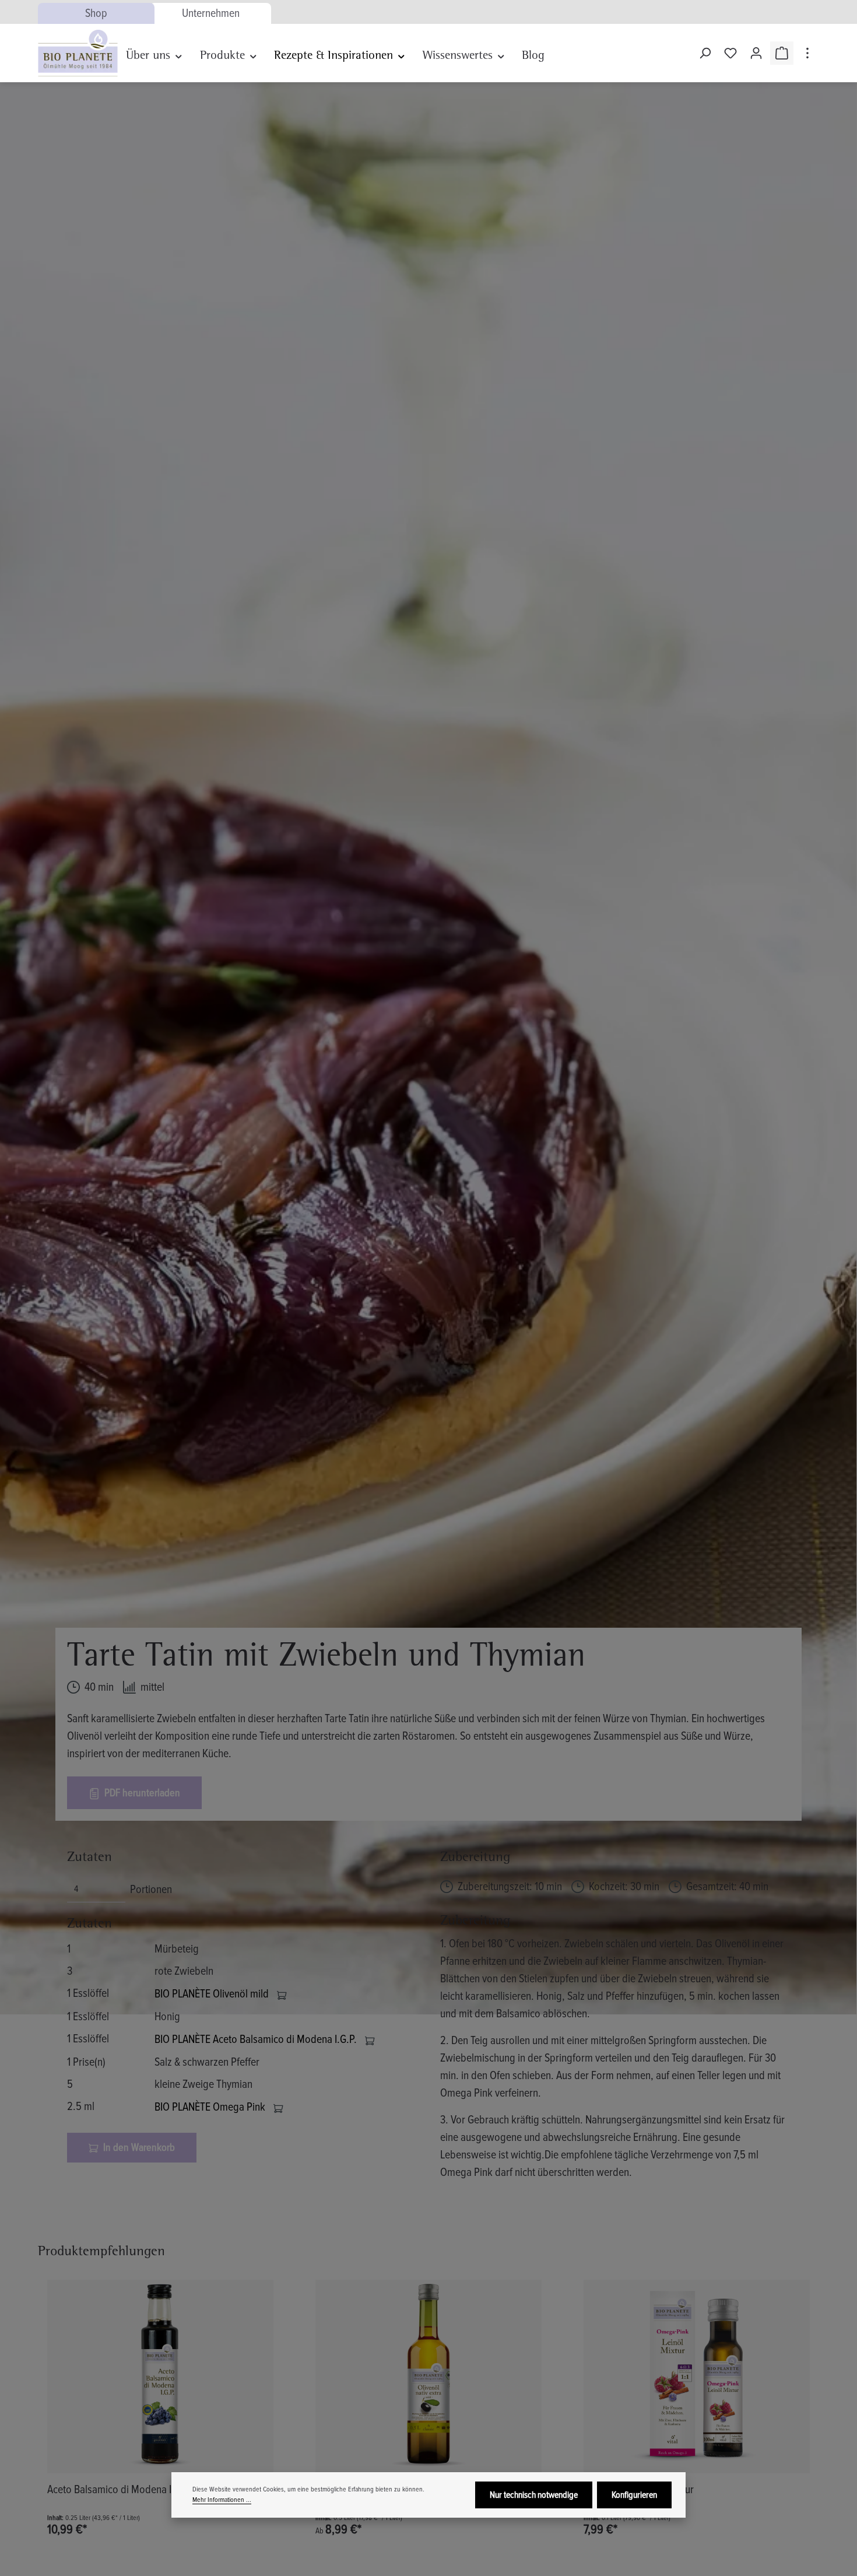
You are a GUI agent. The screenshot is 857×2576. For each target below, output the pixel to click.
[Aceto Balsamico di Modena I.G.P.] (160, 2377)
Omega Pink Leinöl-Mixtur (639, 2490)
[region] (428, 2409)
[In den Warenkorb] (282, 1994)
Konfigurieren (634, 2495)
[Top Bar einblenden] (807, 53)
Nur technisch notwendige (534, 2495)
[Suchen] (705, 53)
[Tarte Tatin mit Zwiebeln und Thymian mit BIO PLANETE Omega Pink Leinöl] (428, 1048)
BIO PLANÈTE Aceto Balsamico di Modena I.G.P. (257, 2039)
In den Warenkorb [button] (138, 2147)
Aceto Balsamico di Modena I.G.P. (119, 2490)
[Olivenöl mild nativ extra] (428, 2377)
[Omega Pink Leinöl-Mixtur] (697, 2377)
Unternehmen (211, 13)
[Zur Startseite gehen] (78, 53)
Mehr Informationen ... (222, 2500)
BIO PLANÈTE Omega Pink (211, 2107)
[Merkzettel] (730, 53)
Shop (96, 13)
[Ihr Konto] (756, 53)
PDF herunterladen (141, 1793)
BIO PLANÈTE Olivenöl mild (213, 1994)
